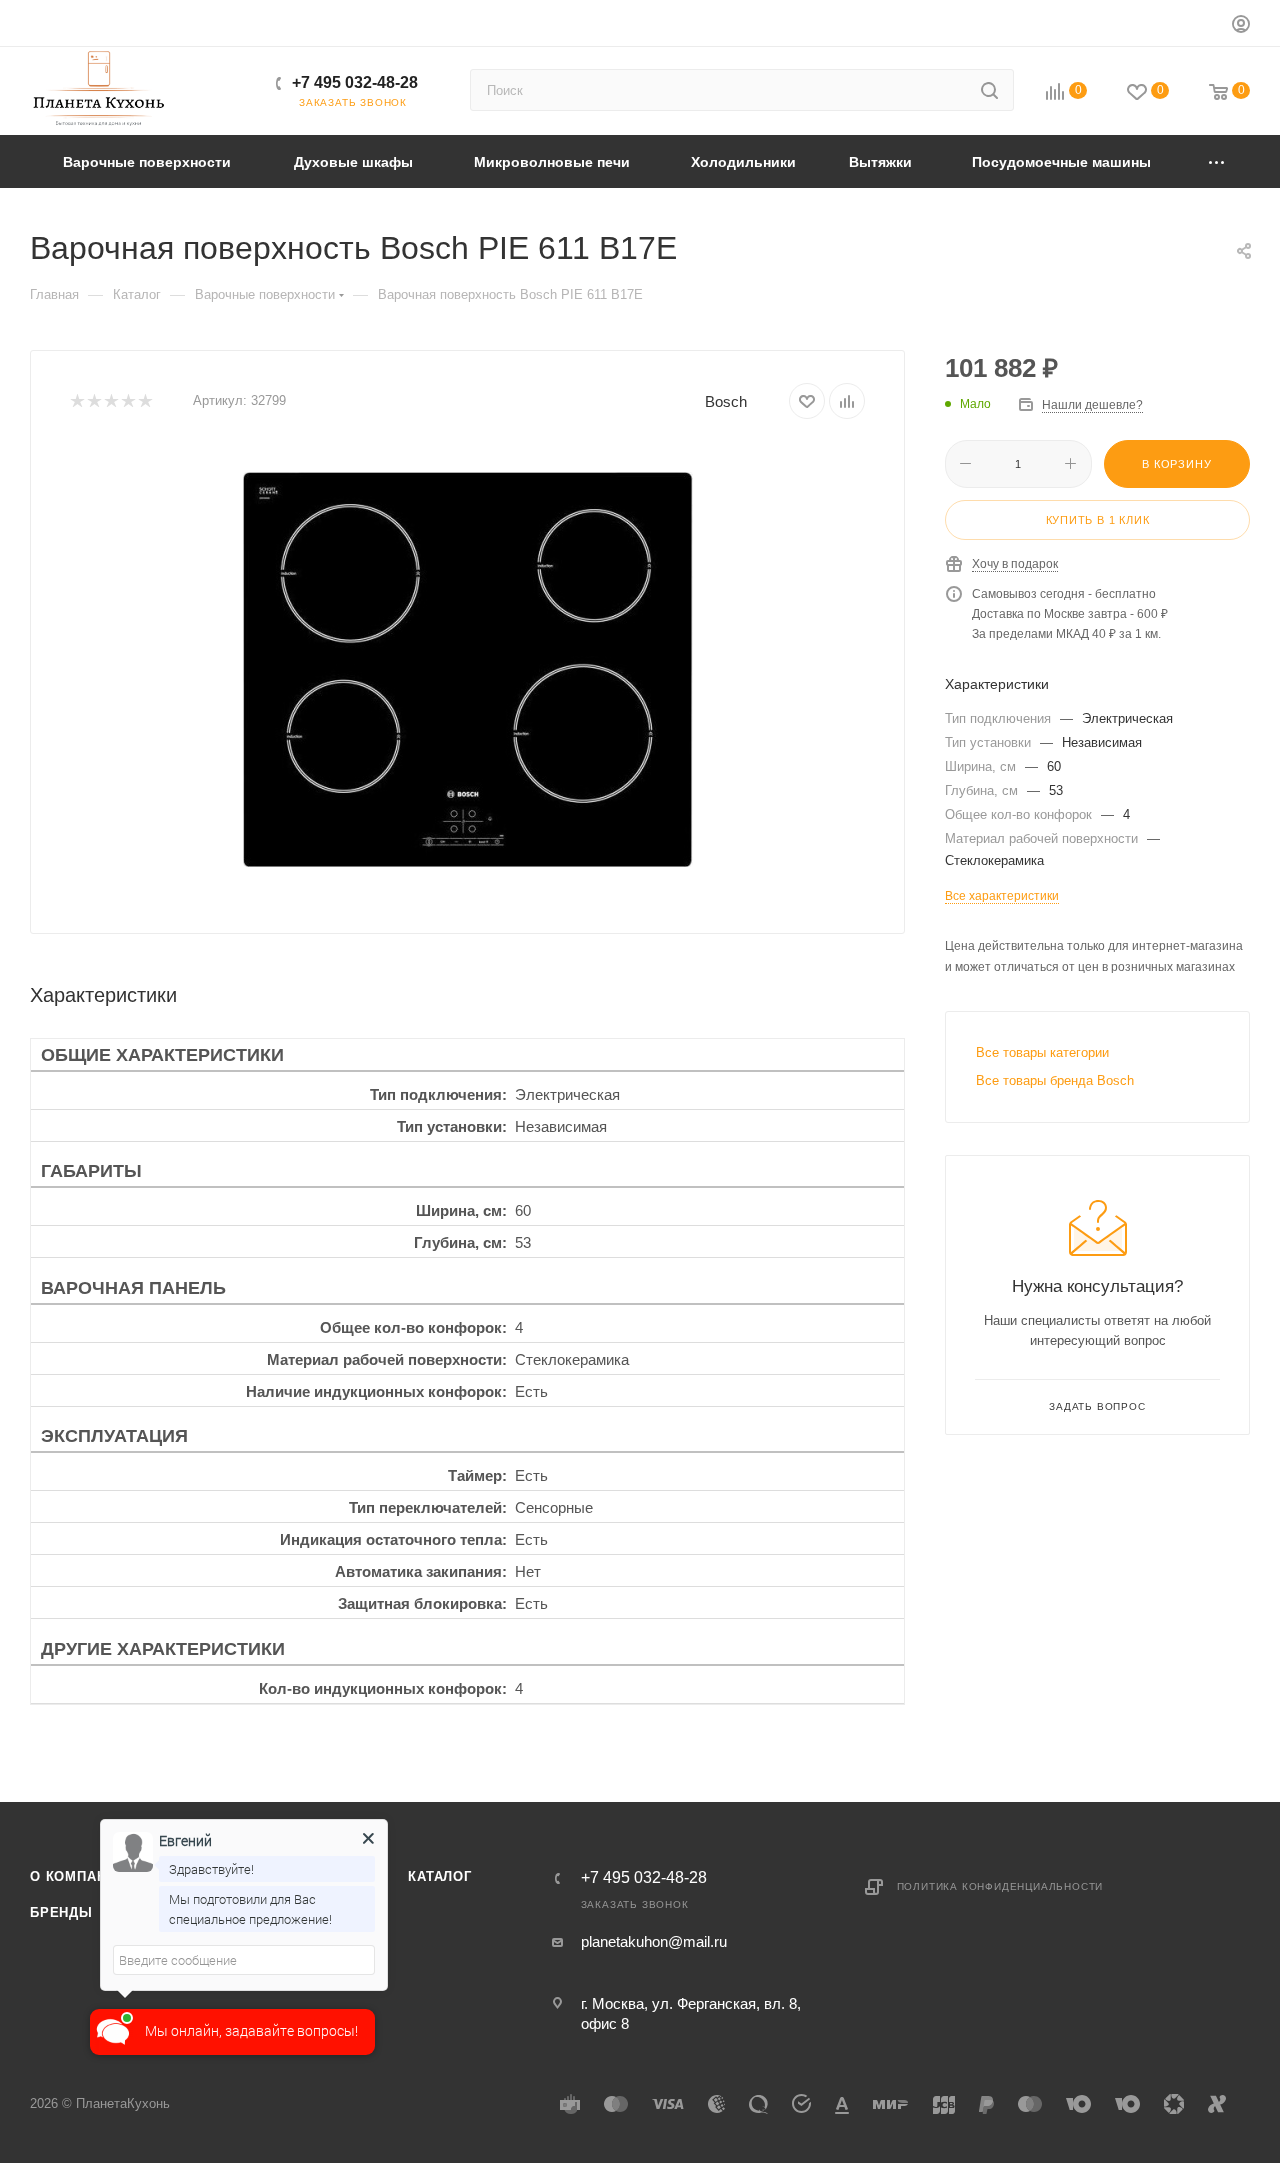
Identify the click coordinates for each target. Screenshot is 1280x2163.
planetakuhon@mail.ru (654, 1941)
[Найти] (989, 90)
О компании (78, 1876)
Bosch (726, 401)
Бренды (61, 1912)
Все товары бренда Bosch (1055, 1080)
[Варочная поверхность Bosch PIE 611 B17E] (468, 669)
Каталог (440, 1876)
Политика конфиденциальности (1000, 1886)
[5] (144, 401)
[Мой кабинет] (1241, 26)
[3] (110, 401)
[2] (93, 401)
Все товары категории (1042, 1052)
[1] (76, 401)
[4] (127, 401)
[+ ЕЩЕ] (1217, 161)
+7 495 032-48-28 (355, 82)
